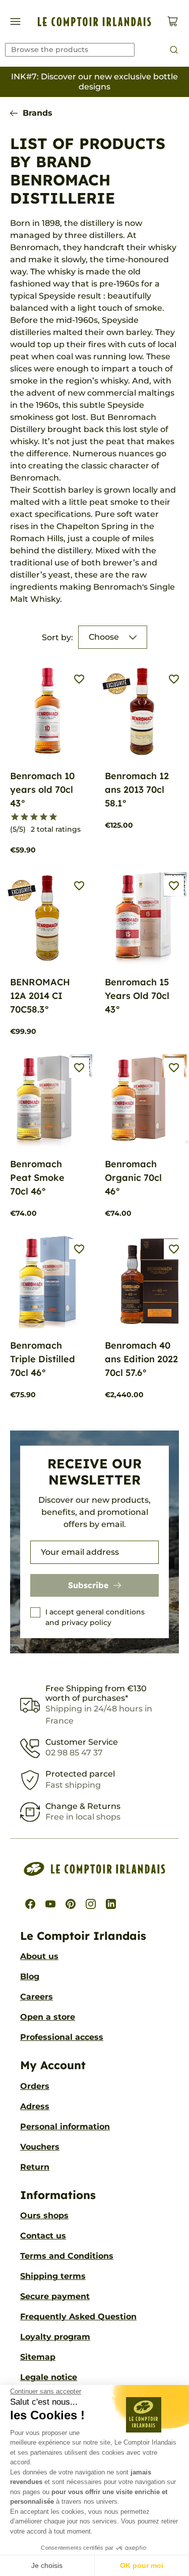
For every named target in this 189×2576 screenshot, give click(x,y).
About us (39, 1956)
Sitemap (38, 2357)
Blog (30, 1976)
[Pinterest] (71, 1904)
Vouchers (40, 2147)
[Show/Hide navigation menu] (15, 21)
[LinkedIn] (111, 1904)
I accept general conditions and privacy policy (95, 1617)
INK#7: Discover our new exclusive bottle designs (94, 82)
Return (35, 2167)
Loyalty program (55, 2337)
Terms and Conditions (67, 2256)
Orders (35, 2086)
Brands (38, 113)
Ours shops (44, 2215)
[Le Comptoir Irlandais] (94, 22)
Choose (104, 637)
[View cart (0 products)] (173, 21)
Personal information (65, 2127)
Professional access (62, 2037)
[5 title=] (53, 817)
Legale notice (49, 2377)
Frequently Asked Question (78, 2317)
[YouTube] (50, 1904)
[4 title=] (44, 817)
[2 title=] (24, 817)
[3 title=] (34, 817)
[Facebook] (30, 1904)
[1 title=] (15, 817)
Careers (37, 1997)
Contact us (43, 2236)
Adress (35, 2106)
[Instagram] (91, 1904)
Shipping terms (53, 2276)
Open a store (48, 2017)
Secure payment (55, 2296)
